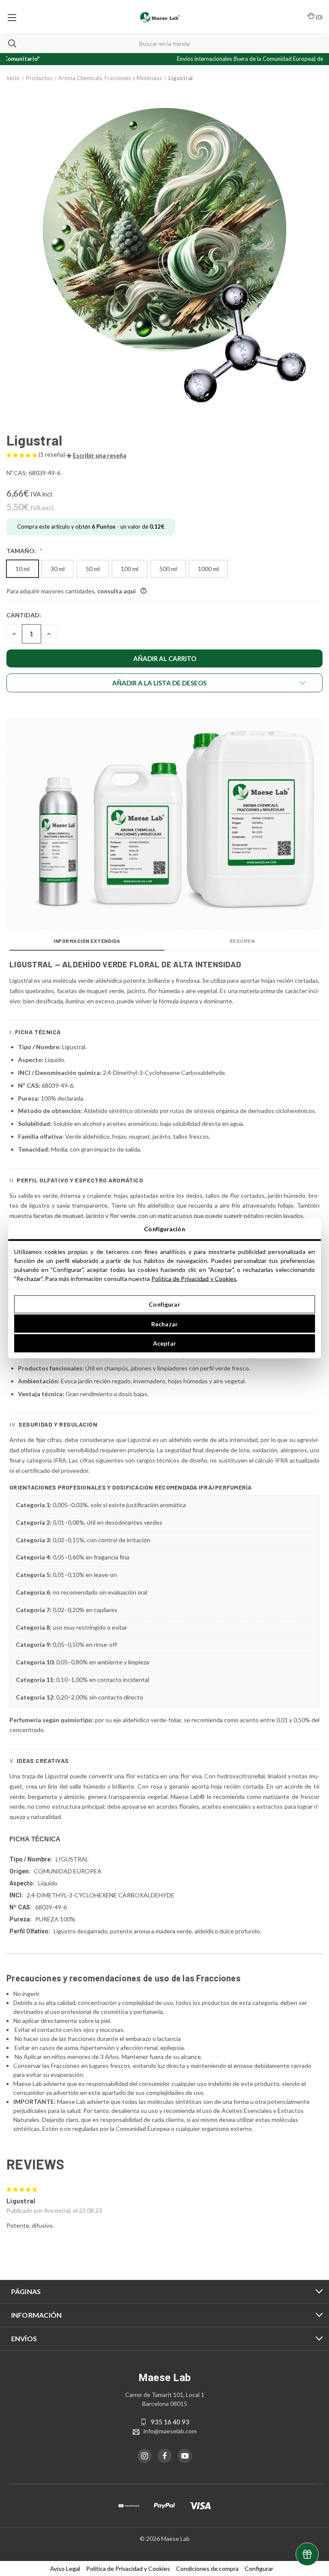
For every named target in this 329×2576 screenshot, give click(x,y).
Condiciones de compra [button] (207, 2569)
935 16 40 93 (170, 2422)
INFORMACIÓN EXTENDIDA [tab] (87, 941)
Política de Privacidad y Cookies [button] (128, 2569)
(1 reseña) (52, 454)
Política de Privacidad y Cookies (194, 1278)
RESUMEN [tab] (242, 941)
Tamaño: (22, 551)
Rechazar (164, 1324)
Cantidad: (24, 615)
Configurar (164, 1304)
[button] (96, 455)
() (319, 17)
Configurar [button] (259, 2569)
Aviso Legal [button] (65, 2569)
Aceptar (165, 1343)
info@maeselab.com (170, 2431)
